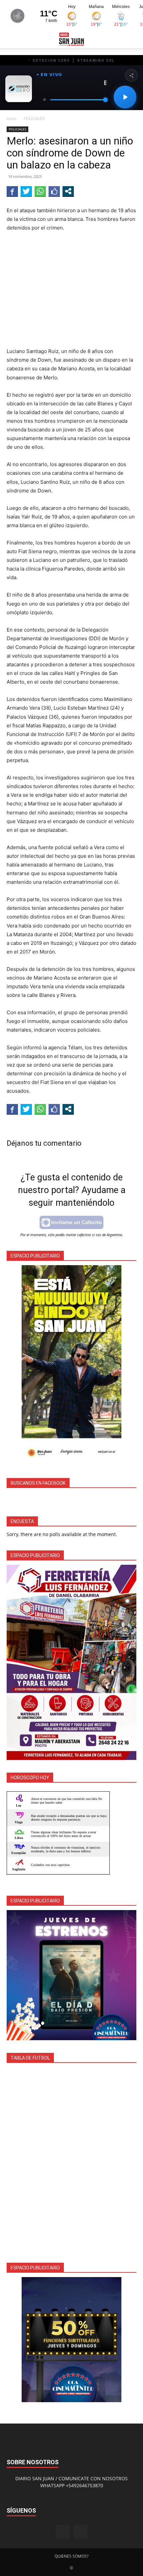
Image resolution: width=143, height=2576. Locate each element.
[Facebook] (63, 2532)
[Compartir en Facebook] (12, 191)
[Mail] (80, 2532)
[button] (11, 39)
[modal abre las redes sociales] (68, 191)
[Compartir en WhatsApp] (40, 191)
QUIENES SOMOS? (71, 2556)
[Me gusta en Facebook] (54, 191)
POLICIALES (34, 119)
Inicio (11, 119)
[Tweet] (26, 191)
